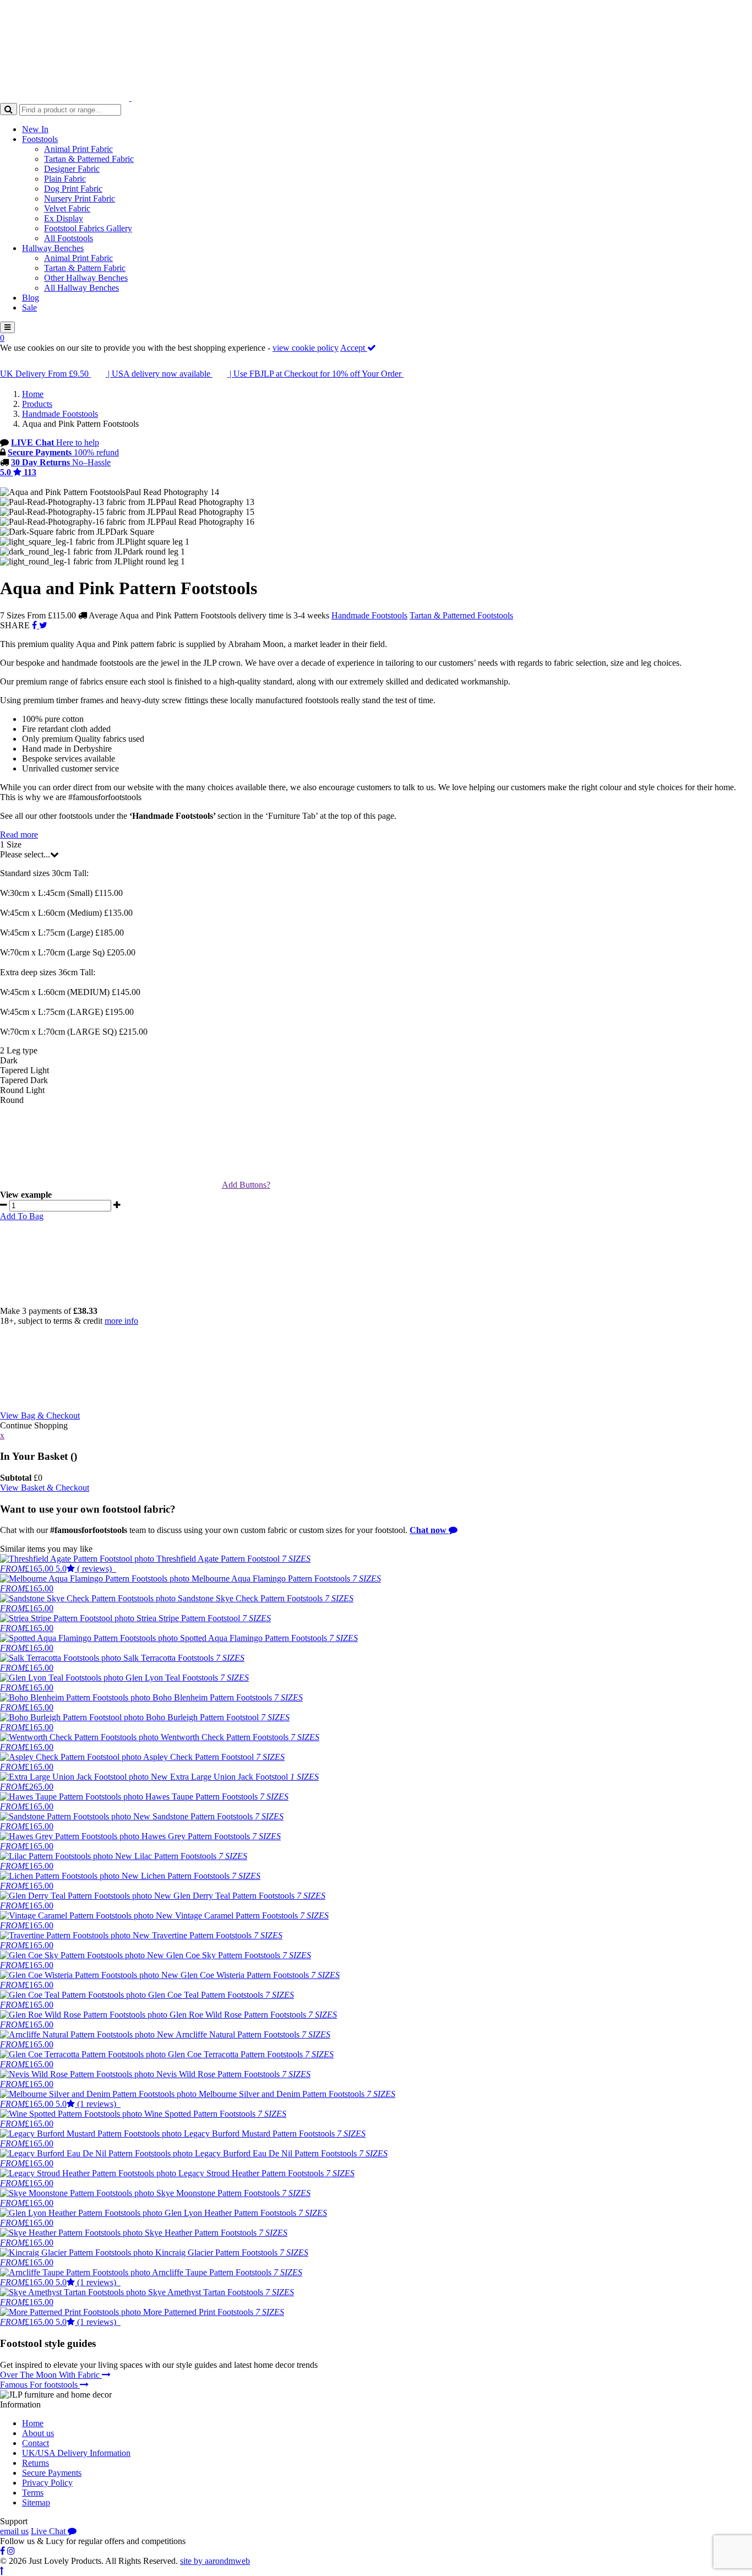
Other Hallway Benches (86, 278)
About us (38, 2433)
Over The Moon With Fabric (51, 2375)
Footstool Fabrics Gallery (88, 228)
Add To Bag (22, 1216)
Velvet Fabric (67, 208)
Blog (31, 298)
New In (35, 129)
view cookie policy (306, 348)
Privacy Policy (47, 2483)
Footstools (40, 139)
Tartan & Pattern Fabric (85, 268)
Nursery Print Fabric (80, 199)
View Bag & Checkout (40, 1415)
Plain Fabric (65, 179)
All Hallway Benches (81, 288)
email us (14, 2531)
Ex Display (64, 218)
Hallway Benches (53, 248)
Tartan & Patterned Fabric (89, 159)
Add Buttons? (246, 1185)
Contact (36, 2443)
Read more (19, 835)
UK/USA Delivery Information (76, 2453)
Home (33, 2423)
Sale (29, 308)
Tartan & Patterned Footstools (461, 615)
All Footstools (69, 238)
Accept (354, 348)
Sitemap (36, 2502)
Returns (36, 2463)
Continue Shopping (34, 1425)
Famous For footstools (40, 2385)
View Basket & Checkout (45, 1488)
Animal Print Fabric (78, 149)
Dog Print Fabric (73, 189)
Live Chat (49, 2531)
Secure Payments (52, 2473)
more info (121, 1321)
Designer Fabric (72, 169)
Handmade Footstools (369, 615)
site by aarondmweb (215, 2561)
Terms (33, 2493)
